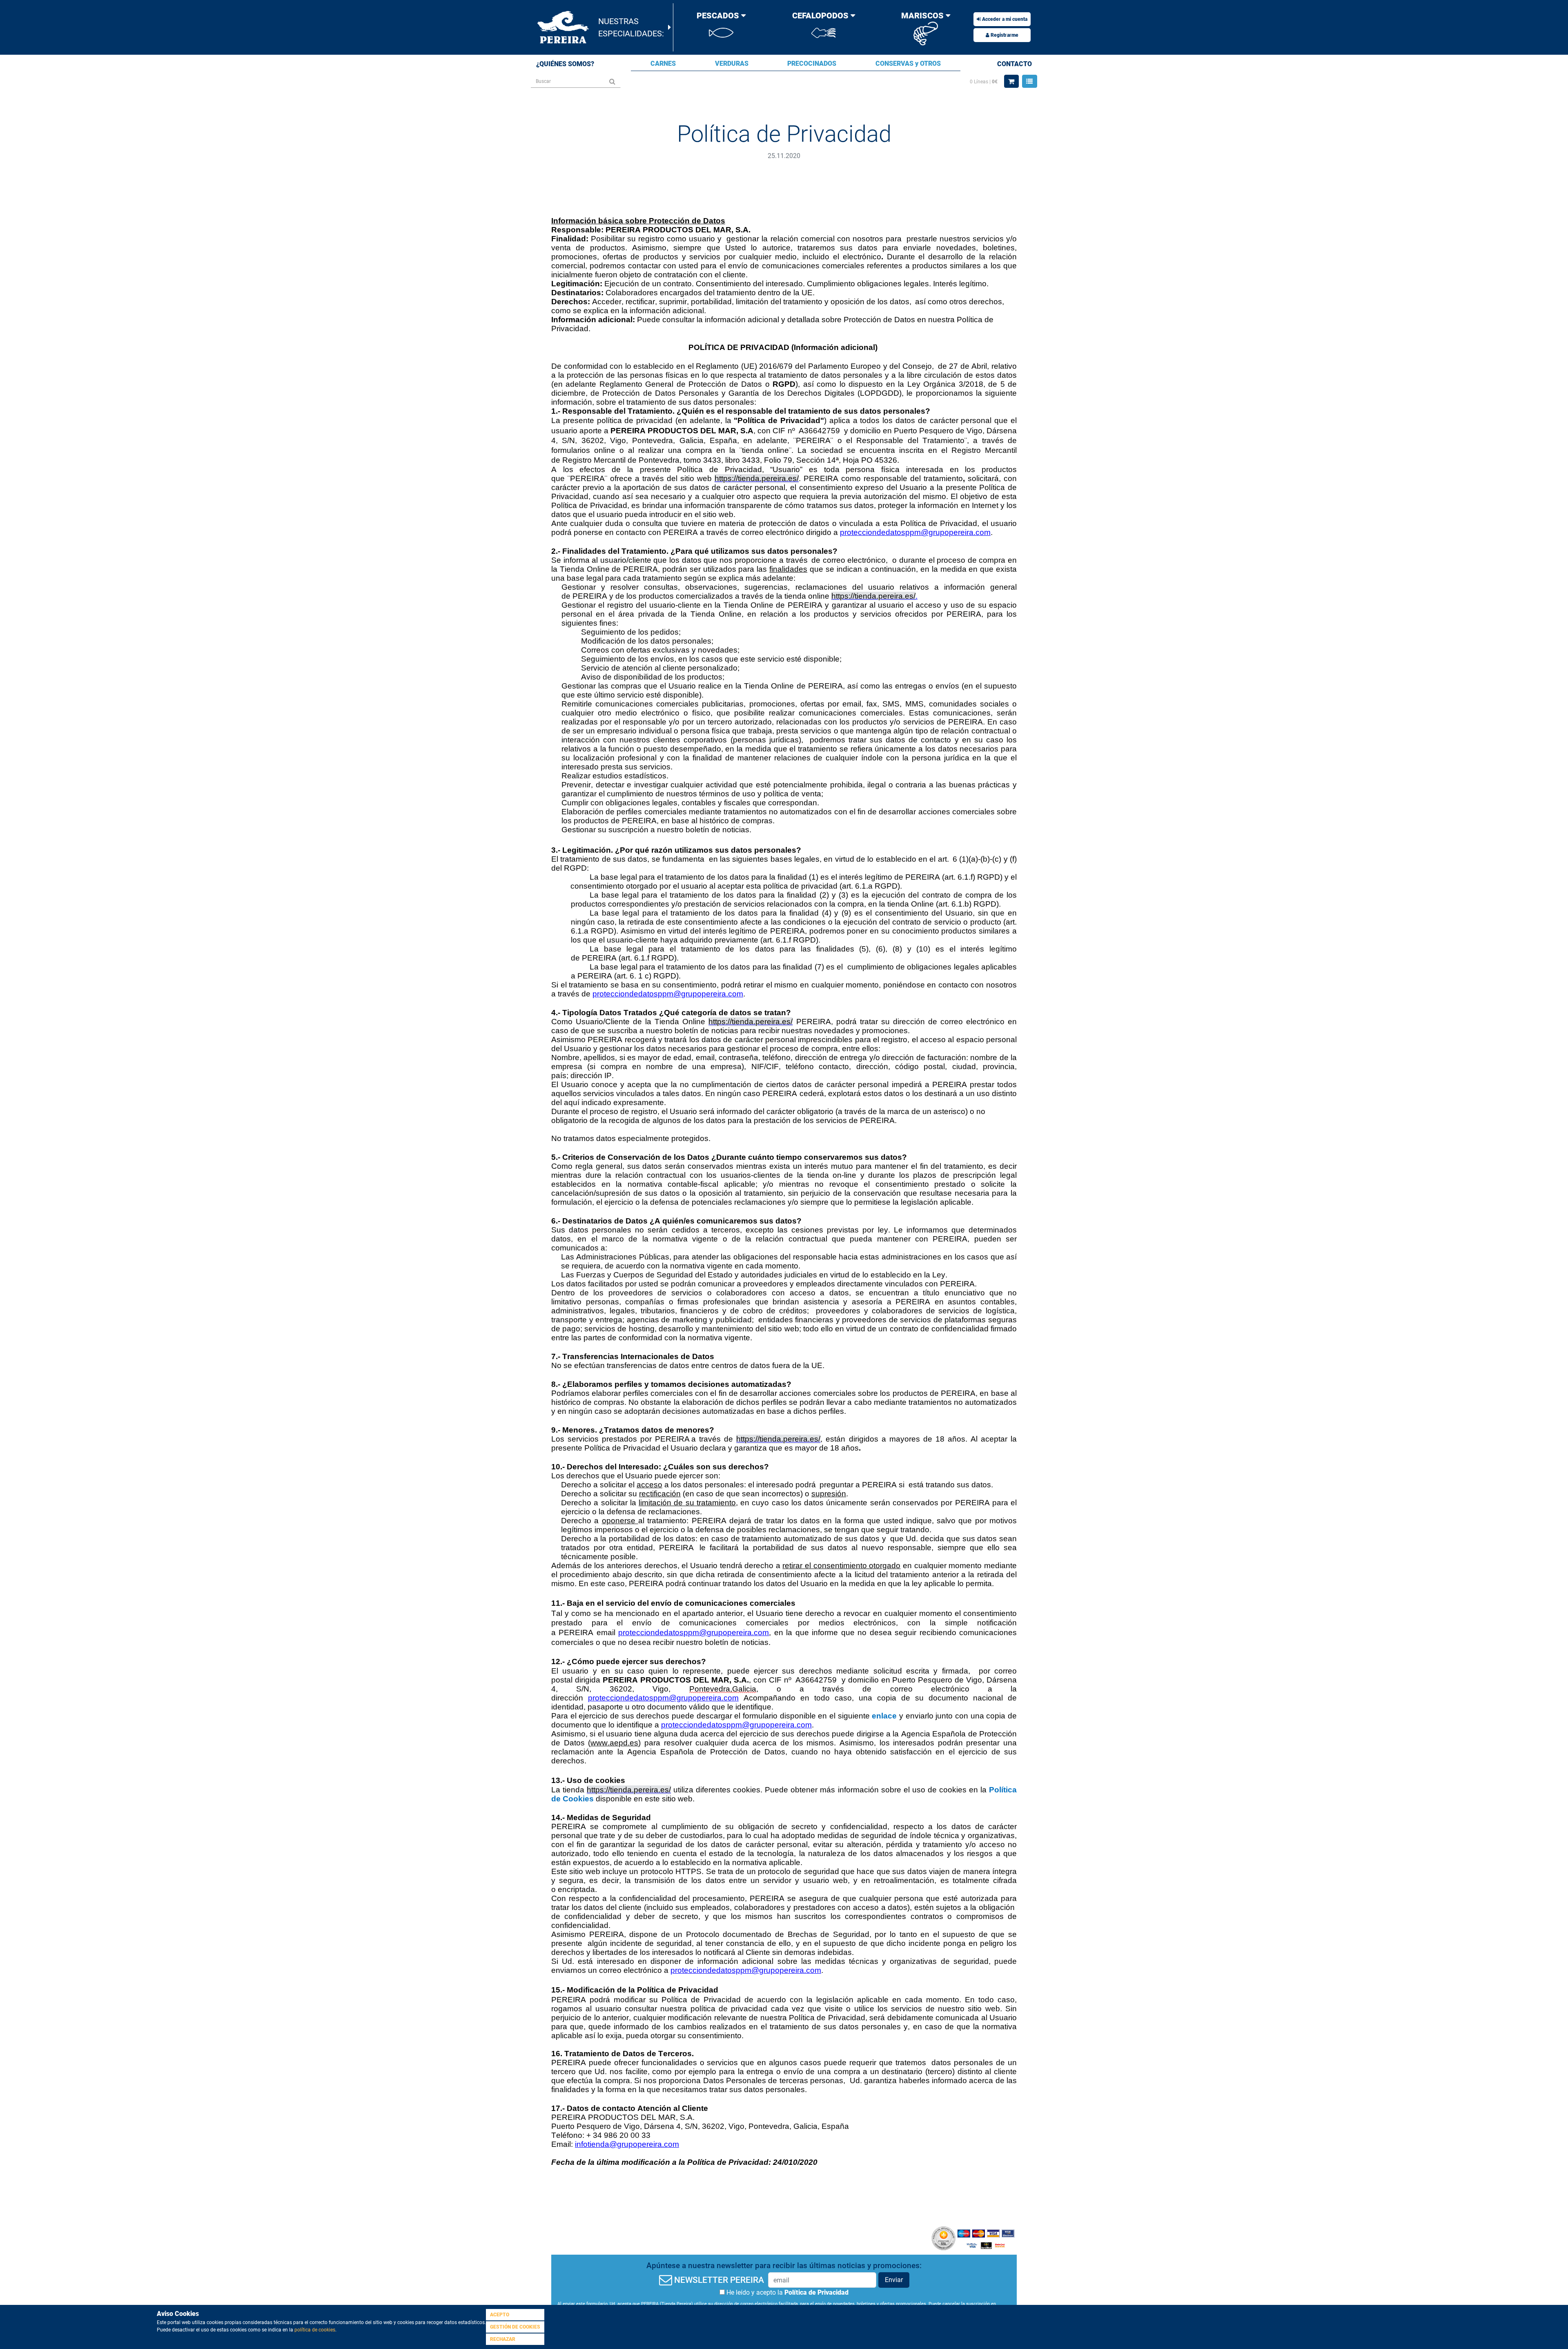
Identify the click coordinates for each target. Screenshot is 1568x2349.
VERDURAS (732, 64)
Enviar (894, 2280)
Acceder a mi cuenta (1004, 19)
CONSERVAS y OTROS (908, 64)
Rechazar (503, 2339)
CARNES (663, 64)
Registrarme (1004, 35)
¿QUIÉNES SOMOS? (565, 64)
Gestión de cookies (515, 2327)
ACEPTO (500, 2315)
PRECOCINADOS (812, 64)
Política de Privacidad (816, 2292)
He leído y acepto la (787, 2292)
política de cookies (315, 2330)
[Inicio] (564, 27)
